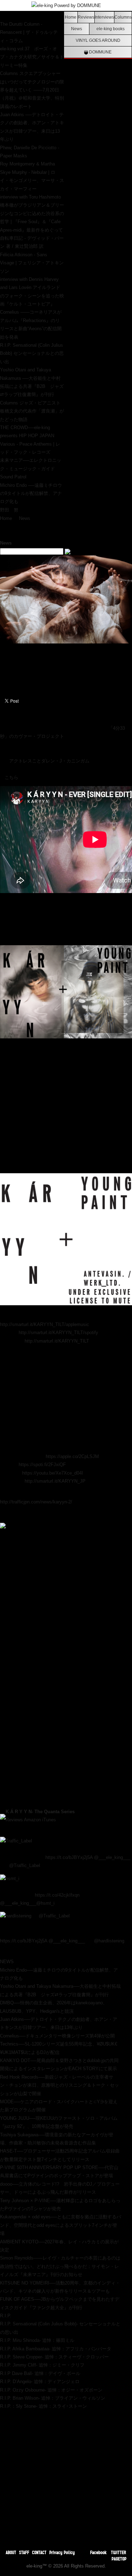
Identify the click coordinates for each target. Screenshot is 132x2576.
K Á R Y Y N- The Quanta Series (40, 1812)
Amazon (32, 1820)
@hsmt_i (45, 1903)
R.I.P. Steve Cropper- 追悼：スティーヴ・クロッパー (54, 2357)
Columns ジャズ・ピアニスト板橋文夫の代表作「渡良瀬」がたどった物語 (32, 411)
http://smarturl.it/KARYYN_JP (55, 1481)
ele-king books (111, 29)
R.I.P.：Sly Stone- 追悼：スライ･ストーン (43, 2406)
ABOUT (11, 2552)
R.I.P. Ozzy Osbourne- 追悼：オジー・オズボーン (51, 2390)
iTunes (49, 1820)
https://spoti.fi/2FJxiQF (42, 1465)
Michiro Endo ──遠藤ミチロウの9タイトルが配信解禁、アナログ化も (31, 494)
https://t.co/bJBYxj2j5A (69, 1857)
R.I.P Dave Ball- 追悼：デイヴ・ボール (40, 2373)
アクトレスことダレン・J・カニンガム (49, 761)
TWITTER (119, 2552)
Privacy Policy (62, 2552)
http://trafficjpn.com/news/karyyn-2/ (36, 1502)
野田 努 (9, 510)
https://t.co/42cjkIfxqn (57, 1895)
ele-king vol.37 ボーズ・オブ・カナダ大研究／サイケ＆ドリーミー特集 (32, 57)
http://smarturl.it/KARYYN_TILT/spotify (58, 1333)
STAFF (24, 2552)
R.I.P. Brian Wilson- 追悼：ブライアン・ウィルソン (53, 2398)
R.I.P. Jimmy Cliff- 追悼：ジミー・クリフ (42, 2365)
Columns (123, 17)
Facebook (98, 2552)
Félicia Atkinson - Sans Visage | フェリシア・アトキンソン (32, 263)
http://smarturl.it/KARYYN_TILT (57, 1341)
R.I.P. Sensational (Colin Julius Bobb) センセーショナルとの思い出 (32, 353)
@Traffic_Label (25, 1865)
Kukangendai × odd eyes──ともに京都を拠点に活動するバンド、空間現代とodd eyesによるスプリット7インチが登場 (61, 2225)
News (77, 29)
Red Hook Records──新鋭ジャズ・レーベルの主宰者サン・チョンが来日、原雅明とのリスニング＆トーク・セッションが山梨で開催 (59, 2085)
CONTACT (39, 2552)
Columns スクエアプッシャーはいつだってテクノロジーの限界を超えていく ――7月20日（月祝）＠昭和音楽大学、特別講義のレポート (32, 90)
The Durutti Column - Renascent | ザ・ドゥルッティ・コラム (29, 32)
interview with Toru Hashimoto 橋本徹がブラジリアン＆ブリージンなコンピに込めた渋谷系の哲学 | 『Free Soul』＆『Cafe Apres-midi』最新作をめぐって (32, 213)
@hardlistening (109, 1941)
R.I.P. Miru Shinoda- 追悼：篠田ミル (37, 2340)
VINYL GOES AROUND (98, 40)
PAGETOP (119, 2559)
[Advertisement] (66, 2477)
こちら (11, 777)
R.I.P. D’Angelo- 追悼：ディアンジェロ (40, 2382)
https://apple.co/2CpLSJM (72, 1456)
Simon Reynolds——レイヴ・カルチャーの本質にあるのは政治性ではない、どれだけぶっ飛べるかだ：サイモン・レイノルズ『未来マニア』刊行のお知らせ (60, 2266)
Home (71, 17)
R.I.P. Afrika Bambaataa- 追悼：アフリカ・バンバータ (56, 2349)
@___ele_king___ (112, 1857)
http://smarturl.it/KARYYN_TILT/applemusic (45, 1324)
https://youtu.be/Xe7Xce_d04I (53, 1473)
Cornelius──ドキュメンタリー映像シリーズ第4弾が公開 (57, 2036)
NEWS (7, 1962)
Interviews (104, 17)
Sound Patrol (13, 477)
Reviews (86, 17)
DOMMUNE (100, 52)
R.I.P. (6, 2316)
